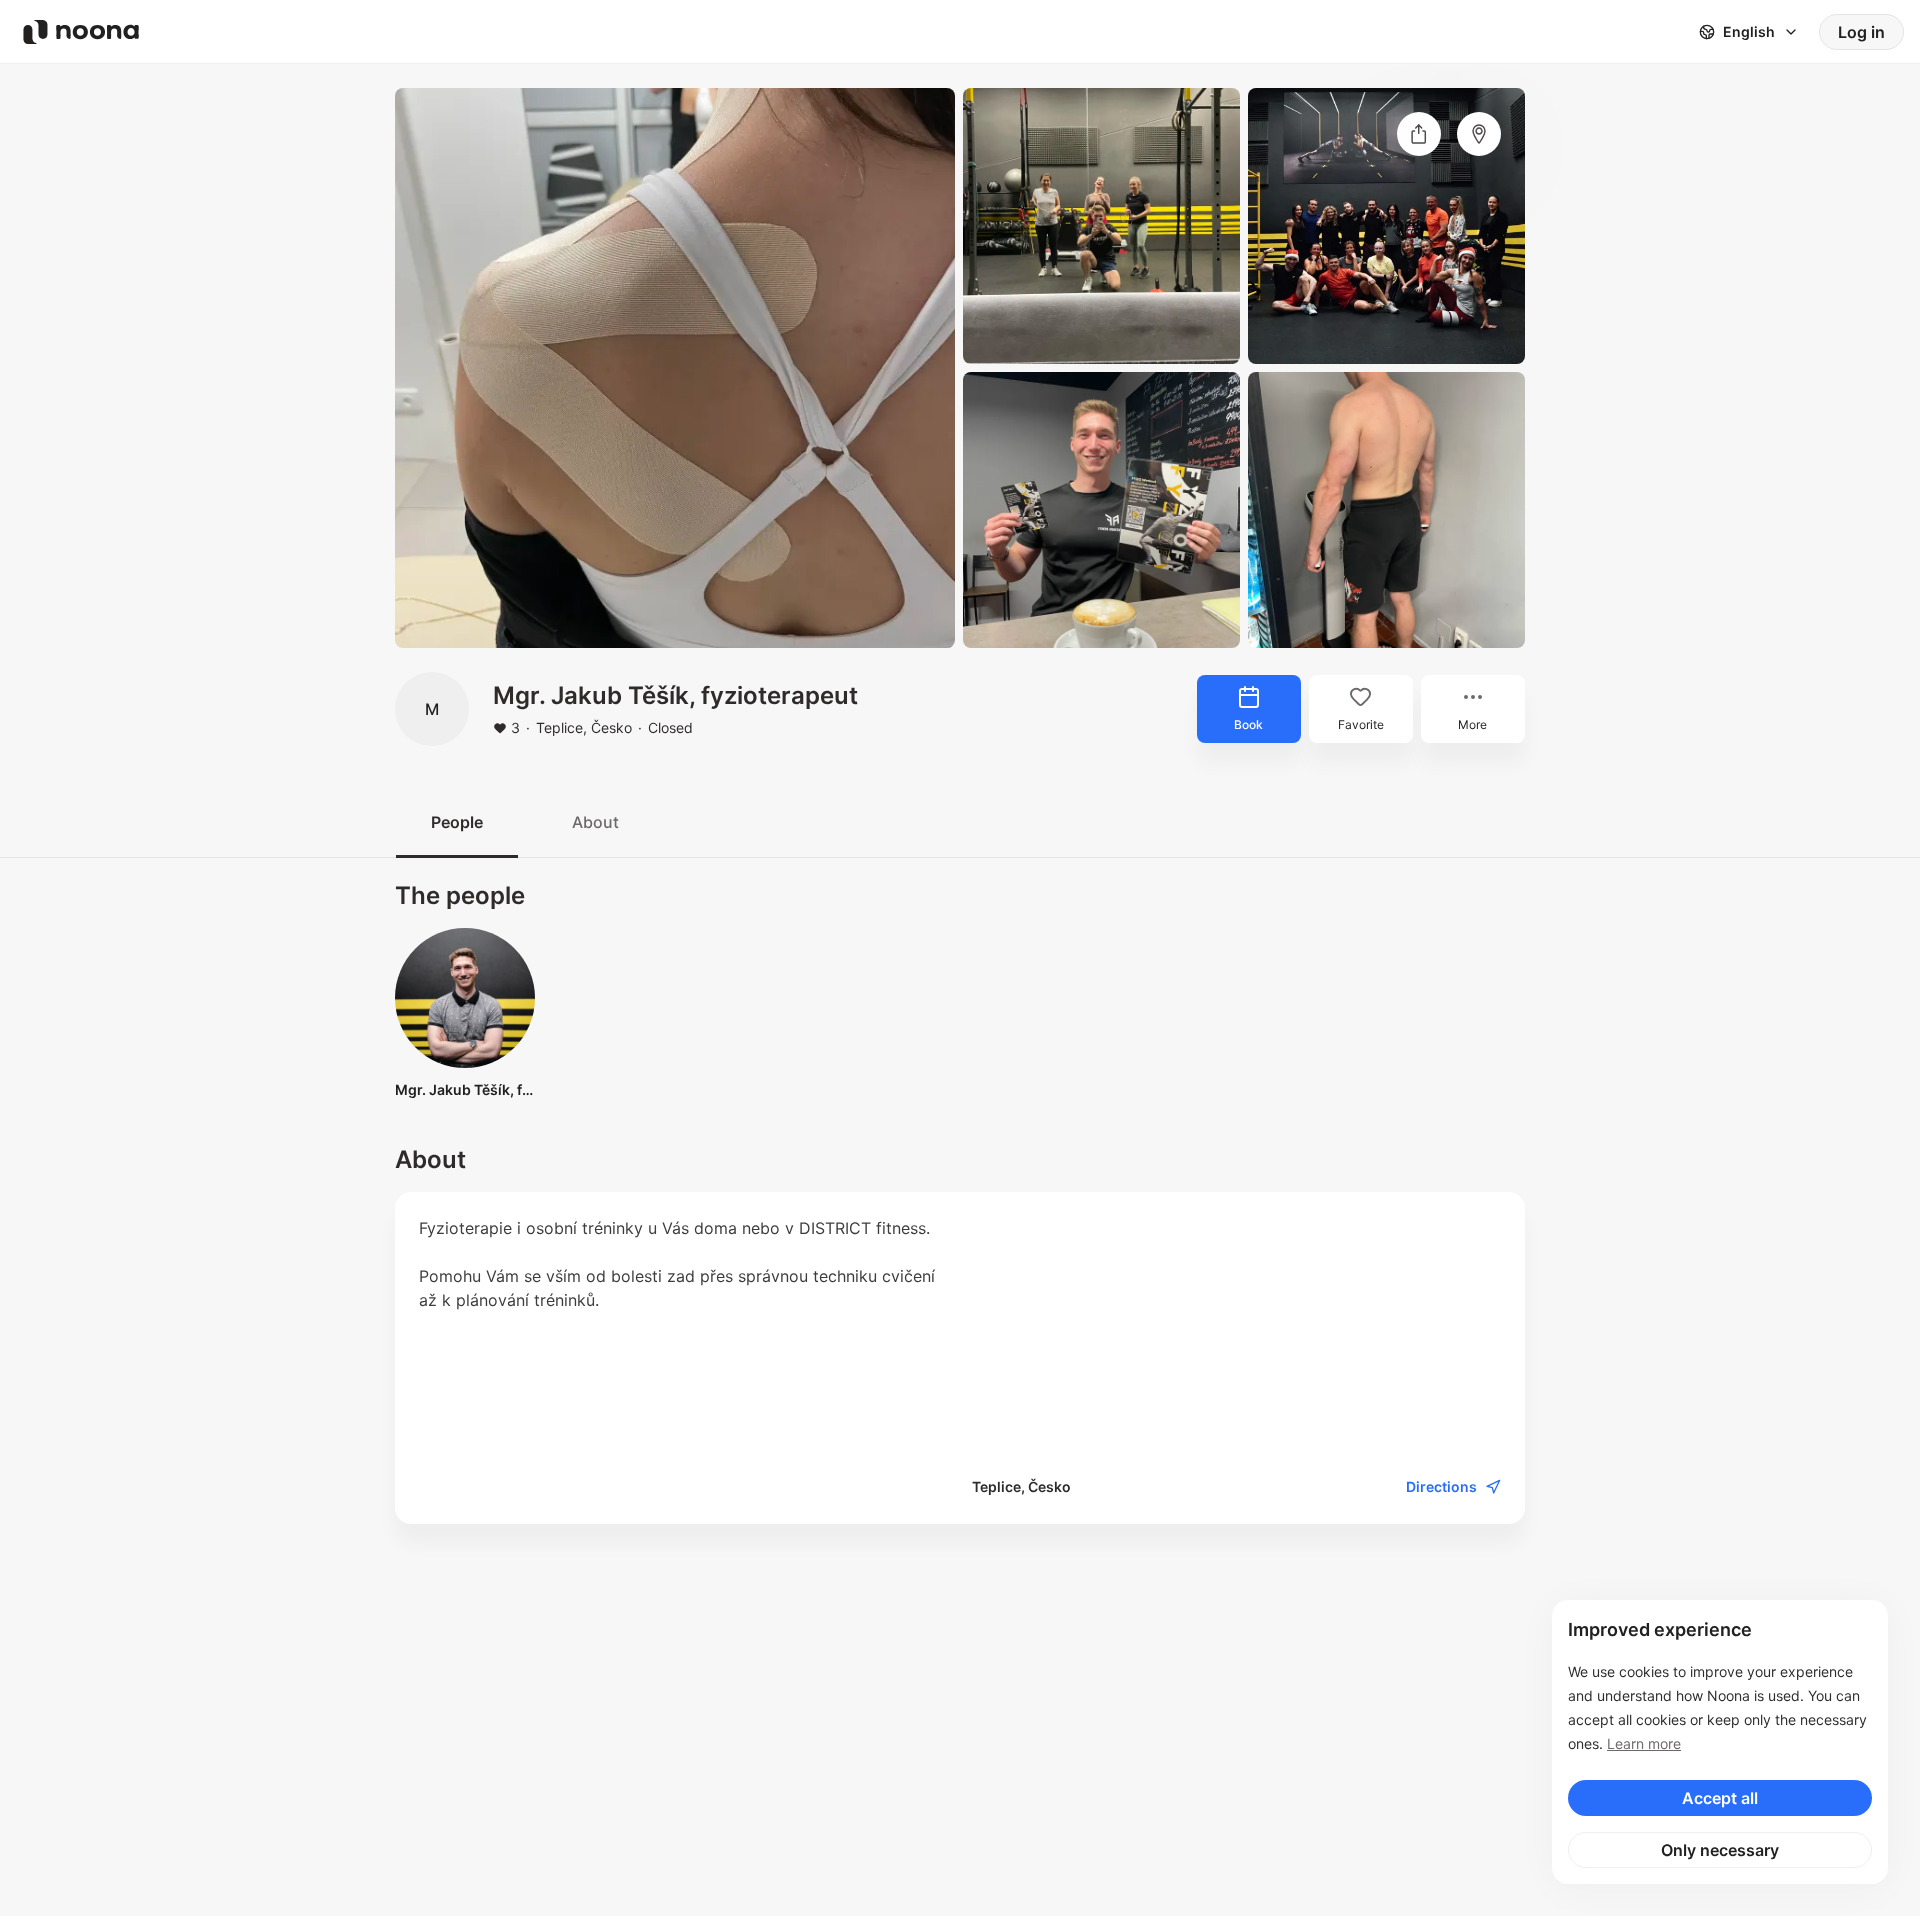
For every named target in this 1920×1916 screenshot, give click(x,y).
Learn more (1644, 1743)
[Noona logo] (81, 32)
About (595, 822)
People (457, 822)
